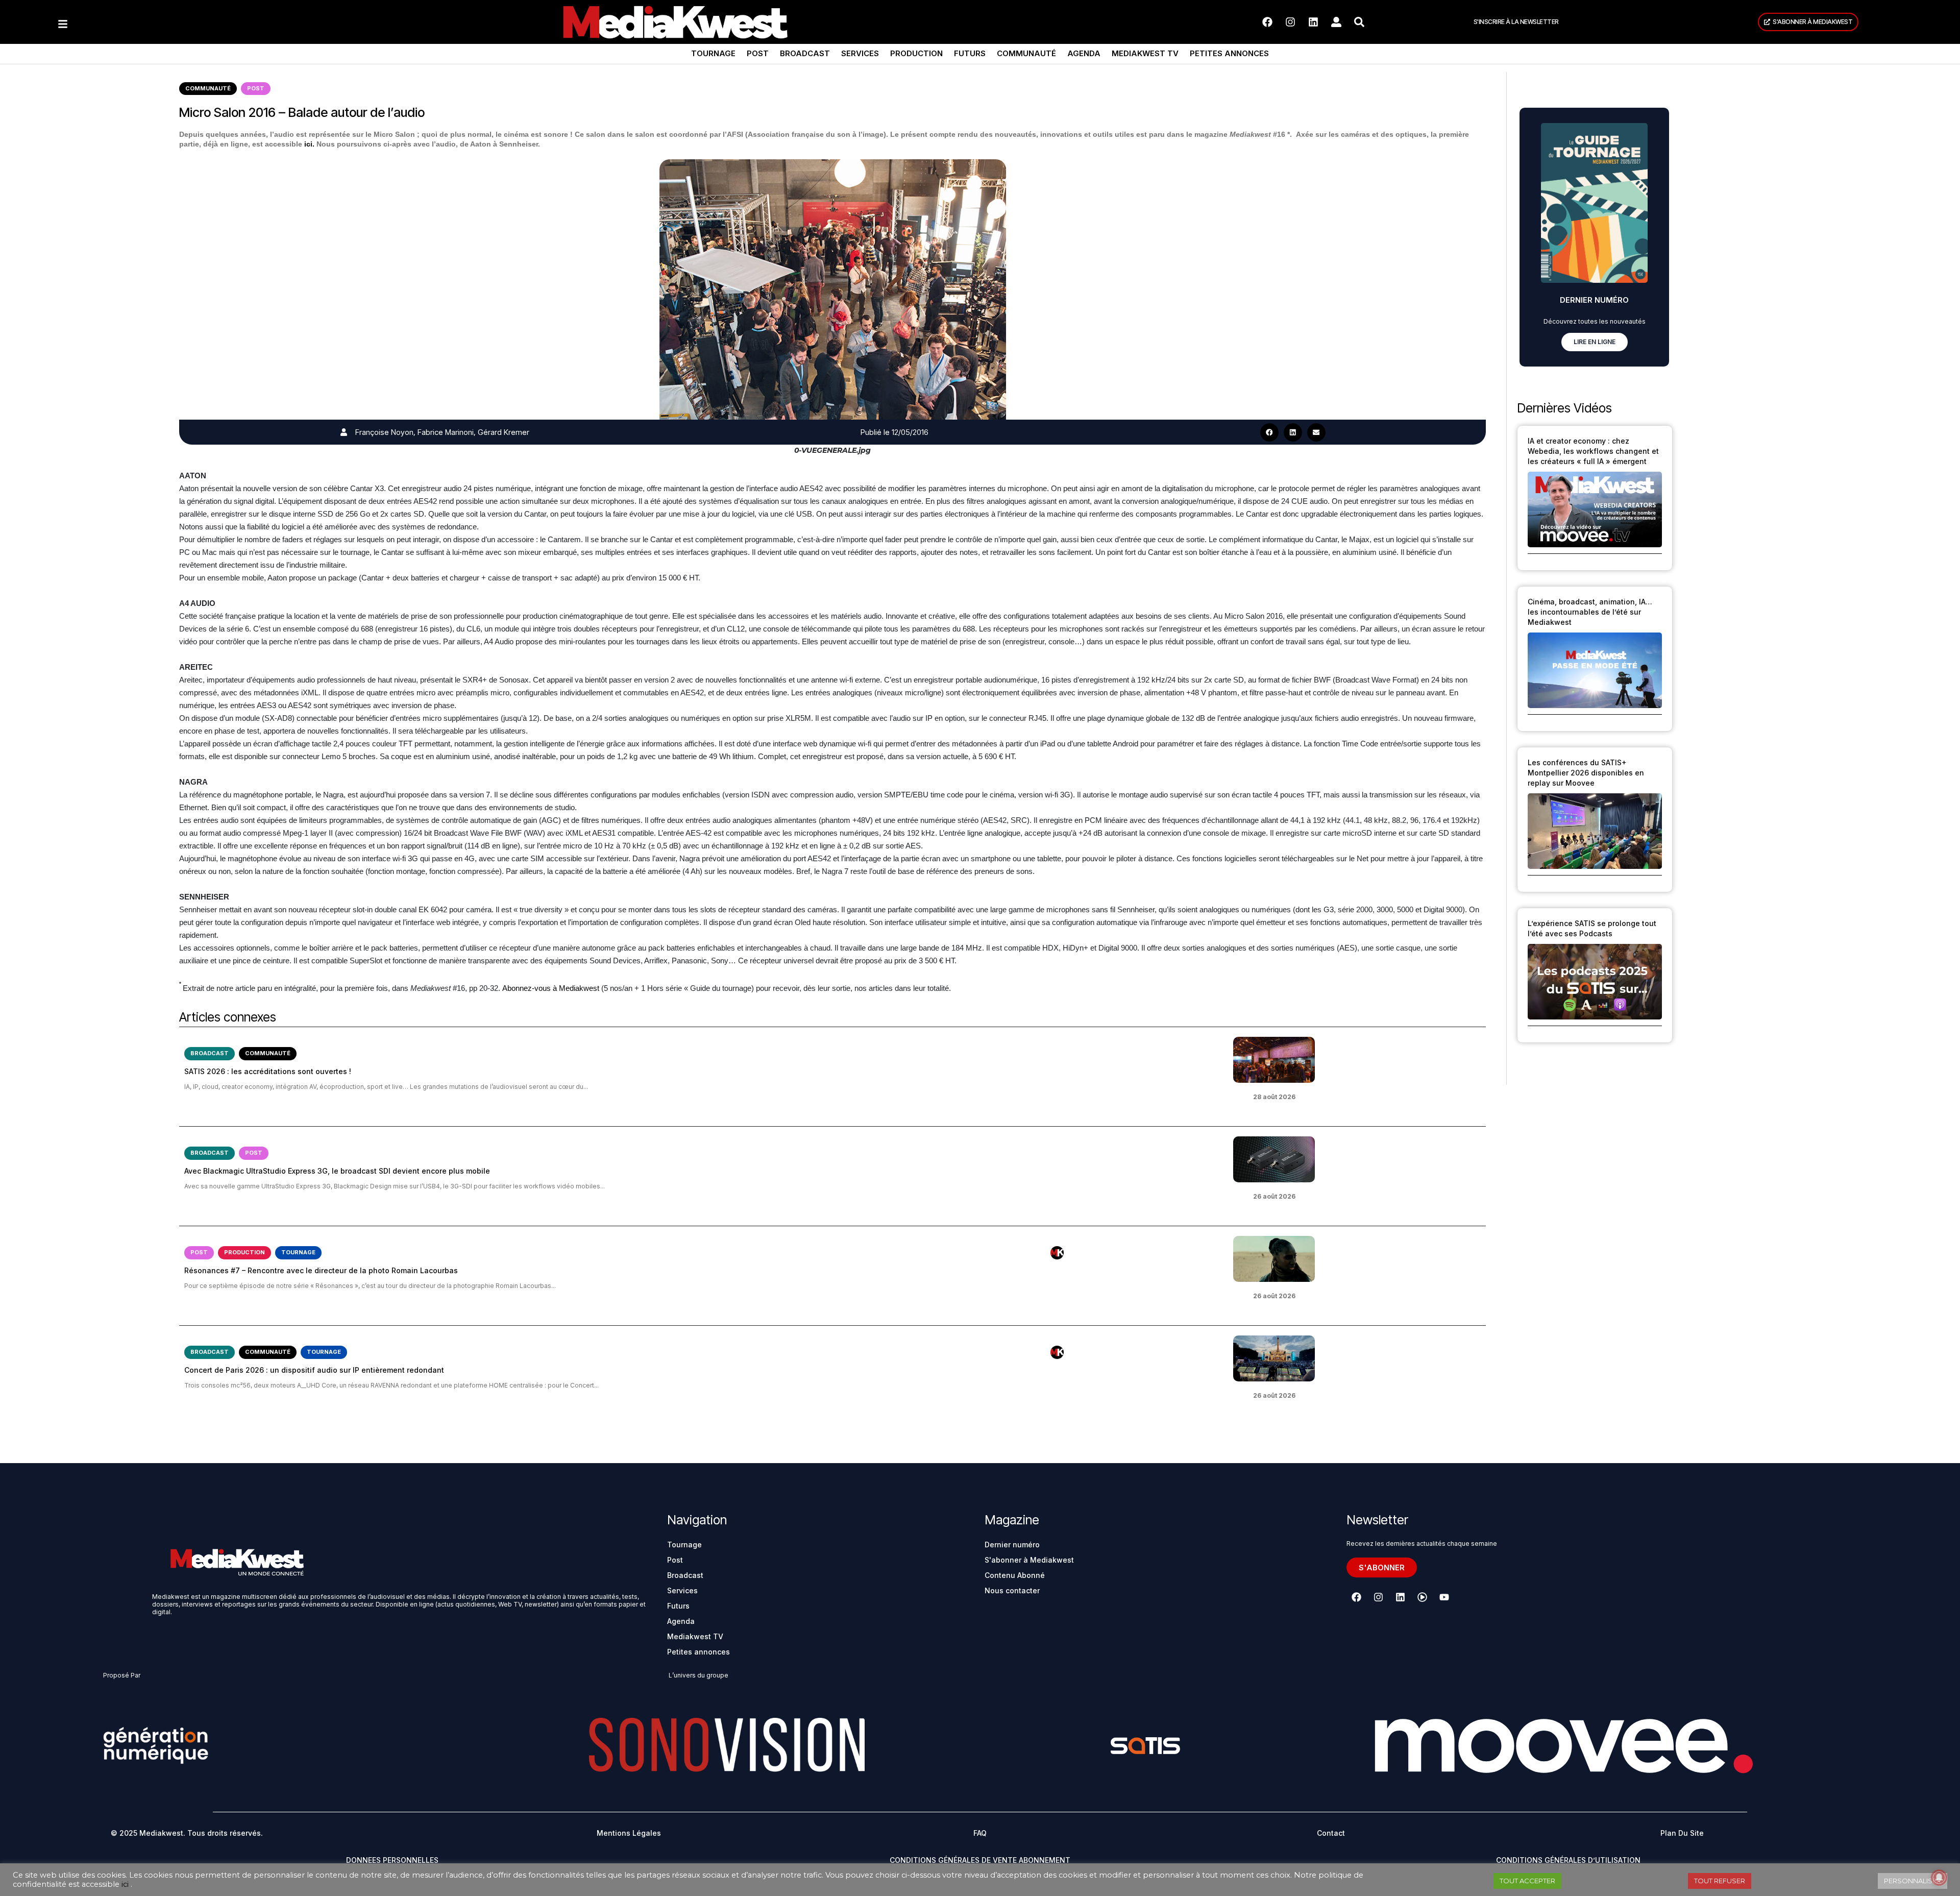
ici (125, 1884)
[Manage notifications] (1939, 1878)
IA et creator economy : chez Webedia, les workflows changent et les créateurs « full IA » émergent (1593, 451)
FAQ (980, 1833)
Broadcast (805, 53)
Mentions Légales (629, 1833)
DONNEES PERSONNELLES (392, 1860)
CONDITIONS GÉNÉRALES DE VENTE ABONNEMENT (980, 1860)
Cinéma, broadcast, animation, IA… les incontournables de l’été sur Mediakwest (1590, 612)
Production (916, 53)
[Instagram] (1290, 22)
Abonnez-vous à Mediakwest (551, 988)
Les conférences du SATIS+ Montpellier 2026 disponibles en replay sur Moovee (1586, 773)
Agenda (1084, 53)
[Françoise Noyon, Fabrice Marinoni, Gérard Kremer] (344, 432)
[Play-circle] (1422, 1597)
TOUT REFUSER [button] (1720, 1881)
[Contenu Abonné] (1057, 1253)
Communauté (1026, 53)
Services (860, 53)
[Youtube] (1444, 1597)
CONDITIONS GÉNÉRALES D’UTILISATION (1568, 1860)
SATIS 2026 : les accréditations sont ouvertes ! (268, 1071)
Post (758, 53)
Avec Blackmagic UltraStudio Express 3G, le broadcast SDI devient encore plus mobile (337, 1171)
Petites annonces (1229, 53)
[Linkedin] (1313, 22)
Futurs (970, 53)
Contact (1331, 1833)
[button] (1269, 432)
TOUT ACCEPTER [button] (1527, 1881)
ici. (309, 144)
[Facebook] (1267, 22)
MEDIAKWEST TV (1145, 53)
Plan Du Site (1682, 1833)
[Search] (1359, 22)
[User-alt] (1336, 22)
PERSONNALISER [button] (1913, 1881)
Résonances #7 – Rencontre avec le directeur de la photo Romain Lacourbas (321, 1270)
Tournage (713, 53)
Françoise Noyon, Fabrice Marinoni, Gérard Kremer (442, 432)
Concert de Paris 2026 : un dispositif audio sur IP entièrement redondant (314, 1370)
